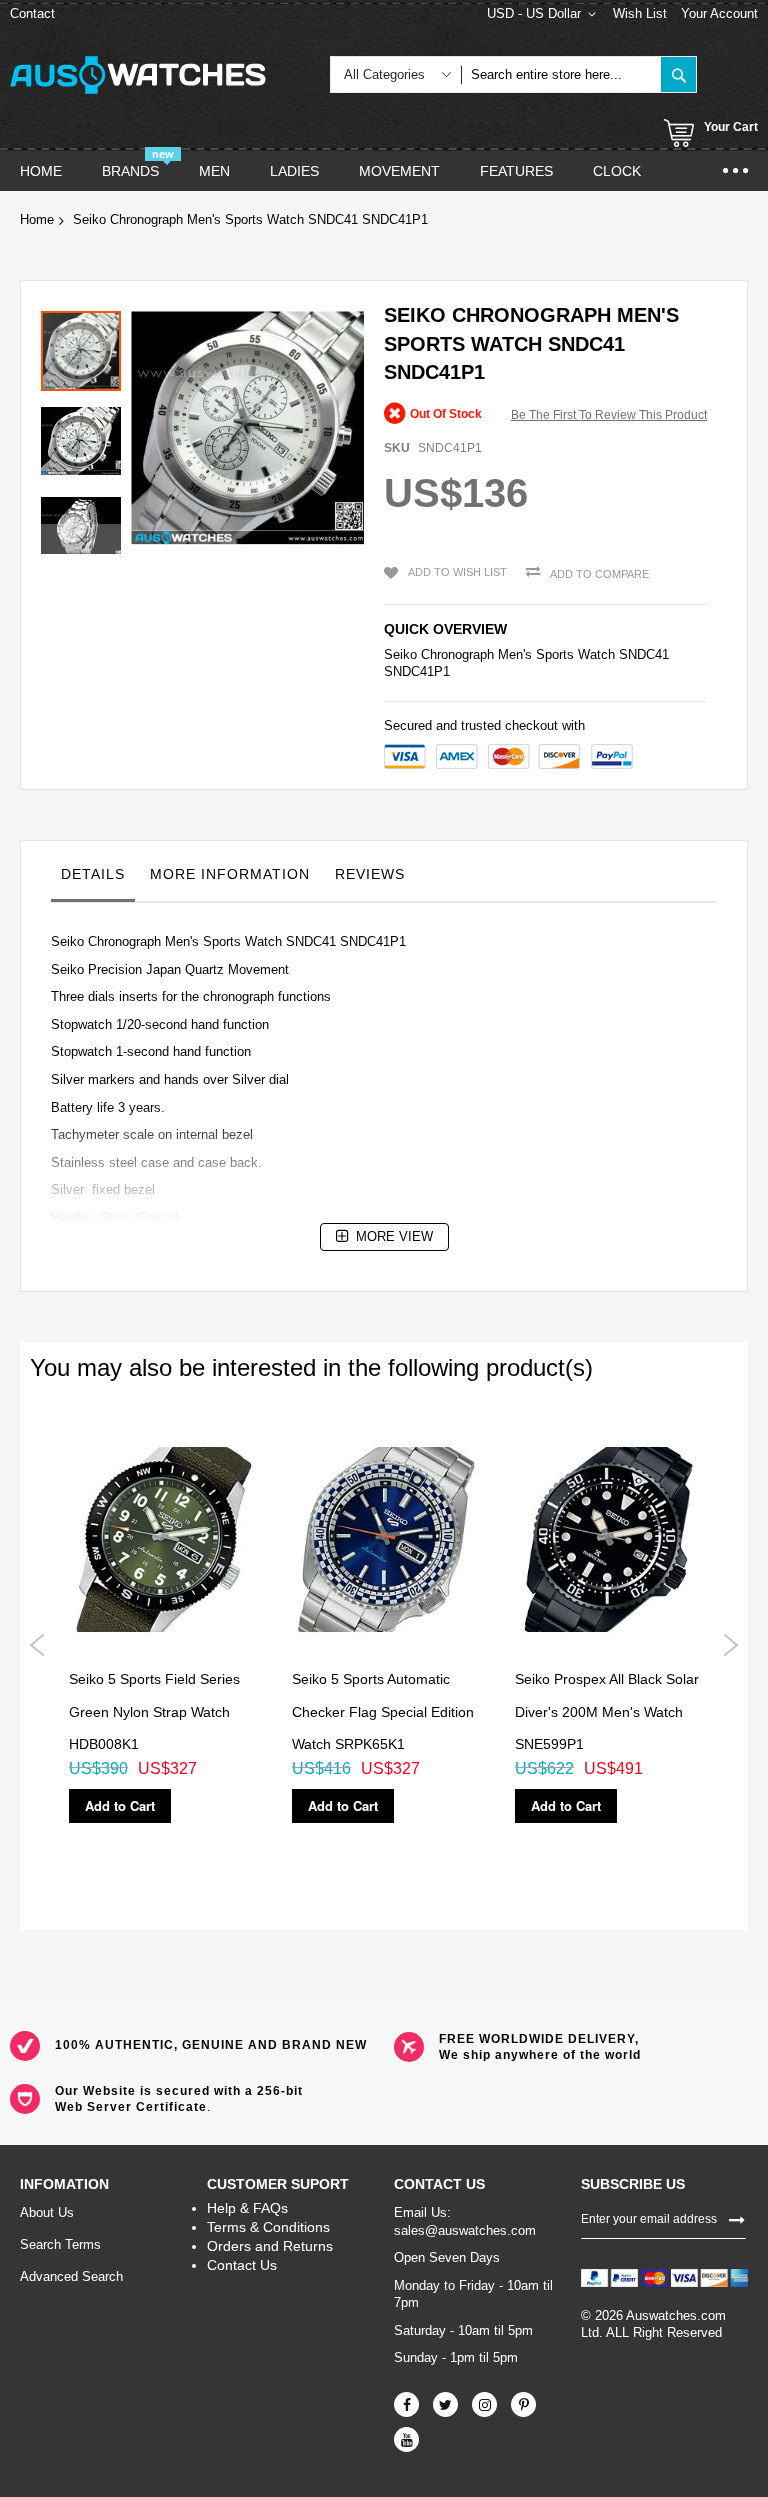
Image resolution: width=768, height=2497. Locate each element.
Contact (32, 13)
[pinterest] (523, 2404)
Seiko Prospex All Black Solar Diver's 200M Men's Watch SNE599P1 (607, 1711)
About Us (47, 2212)
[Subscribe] (737, 2218)
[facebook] (406, 2404)
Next (730, 1645)
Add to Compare (599, 574)
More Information (230, 874)
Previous (37, 1645)
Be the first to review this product (609, 415)
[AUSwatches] (138, 75)
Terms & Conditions (268, 2227)
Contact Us (242, 2265)
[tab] (93, 879)
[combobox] (561, 74)
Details (93, 874)
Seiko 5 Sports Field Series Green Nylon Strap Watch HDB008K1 (154, 1711)
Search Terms (60, 2244)
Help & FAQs (247, 2208)
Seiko (400, 654)
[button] (86, 436)
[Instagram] (484, 2404)
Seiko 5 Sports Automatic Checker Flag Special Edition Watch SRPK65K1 (383, 1711)
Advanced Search (71, 2276)
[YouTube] (406, 2439)
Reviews (370, 874)
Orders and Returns (270, 2246)
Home (37, 219)
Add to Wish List (457, 572)
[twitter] (445, 2404)
